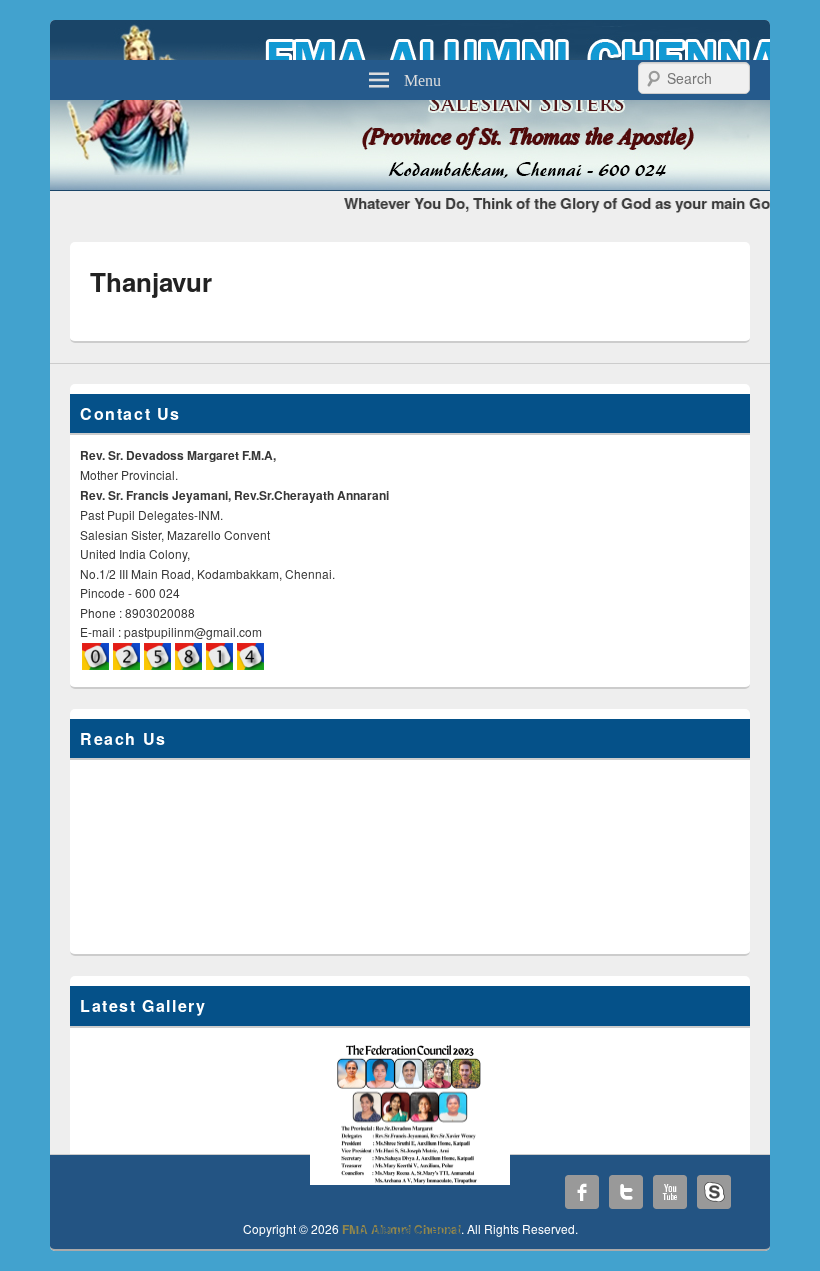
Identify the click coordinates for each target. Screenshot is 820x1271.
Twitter (626, 1192)
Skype (714, 1192)
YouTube (670, 1192)
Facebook (582, 1192)
